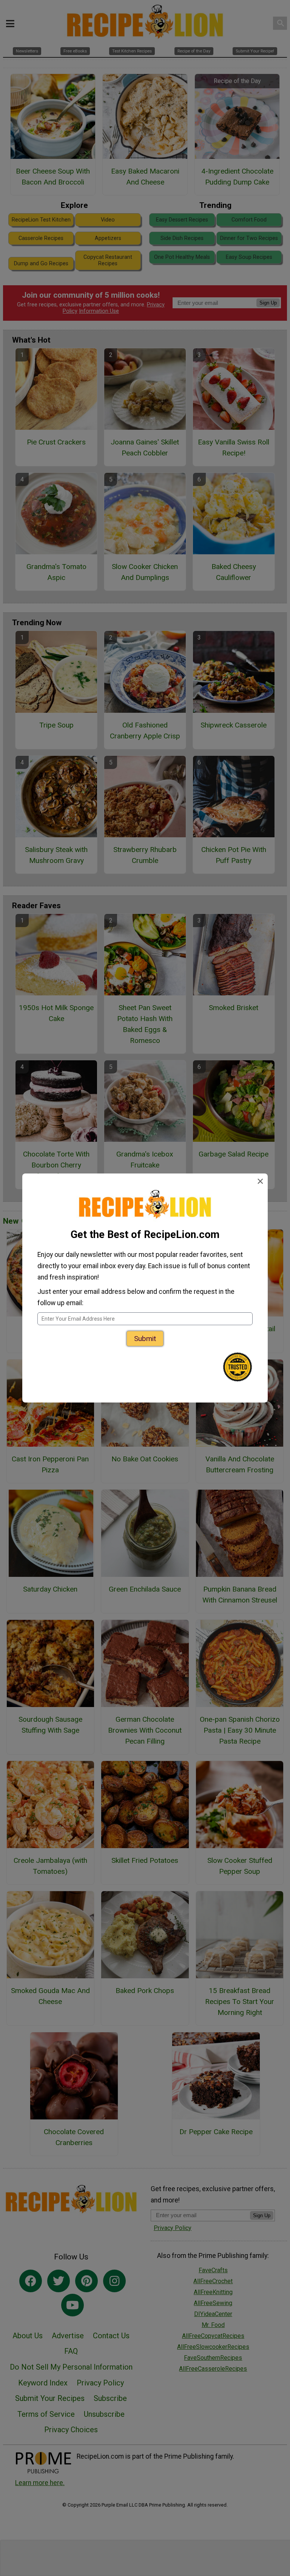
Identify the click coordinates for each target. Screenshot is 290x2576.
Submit (145, 1339)
